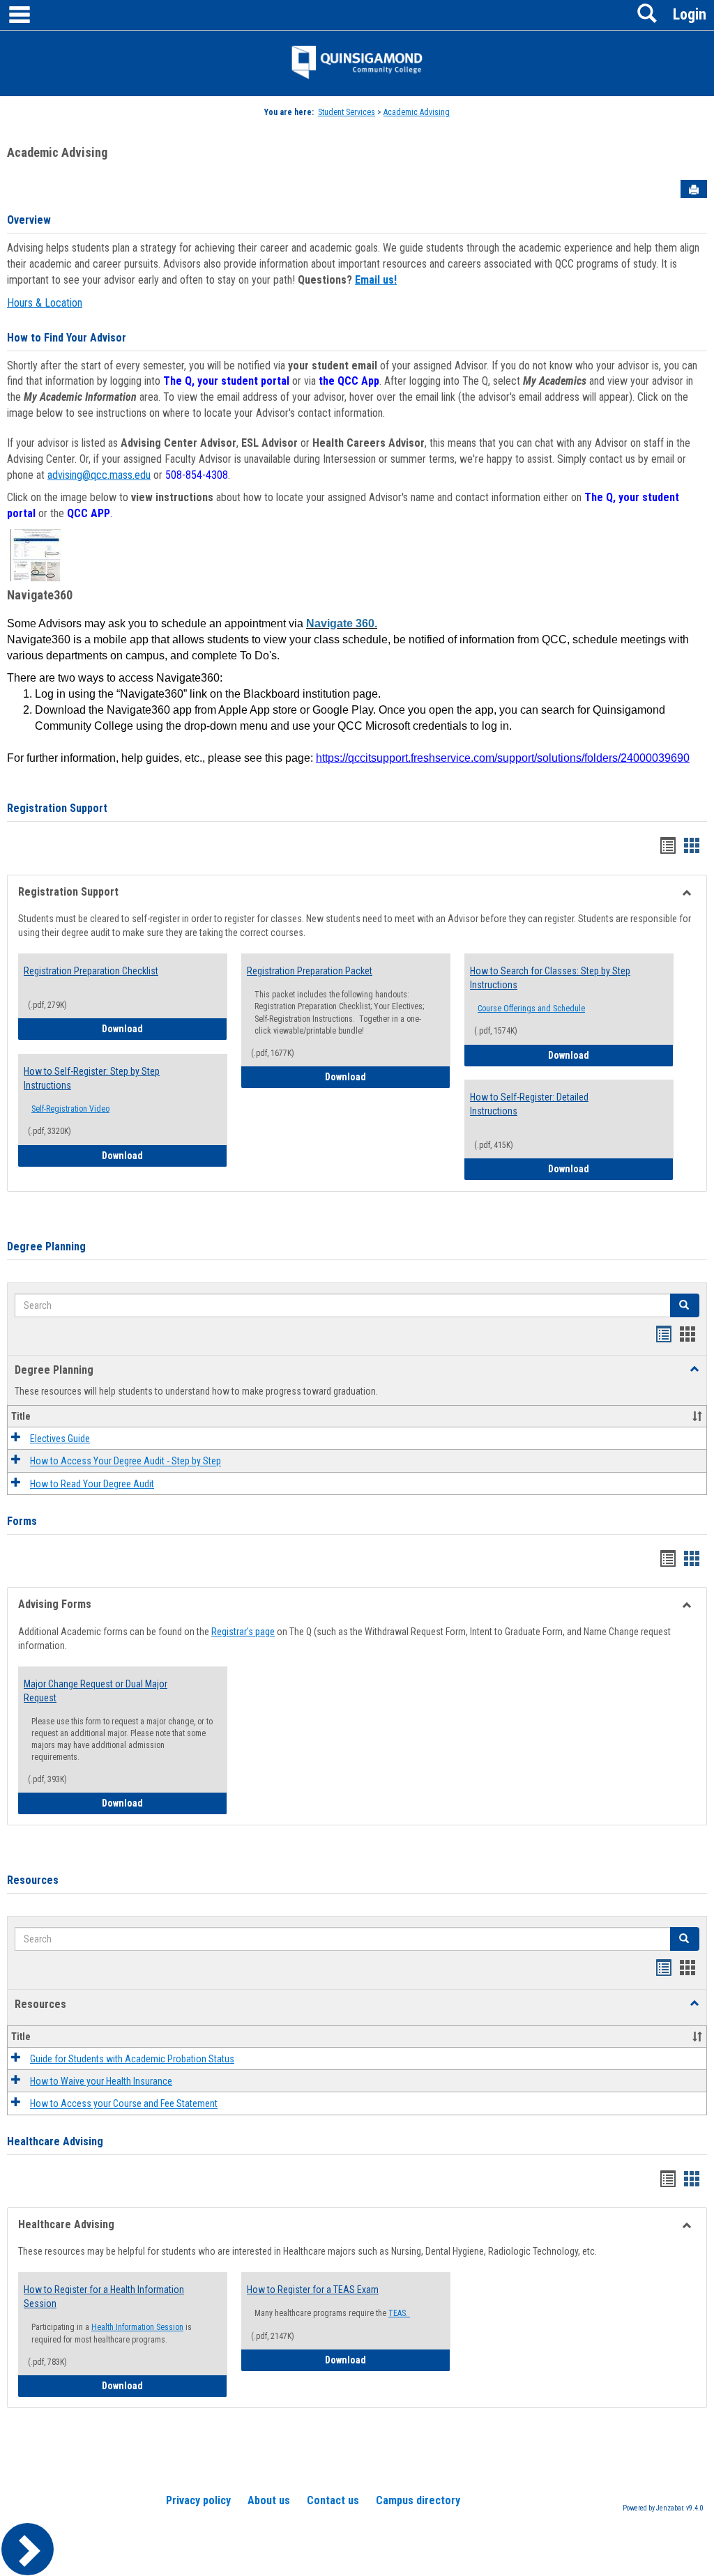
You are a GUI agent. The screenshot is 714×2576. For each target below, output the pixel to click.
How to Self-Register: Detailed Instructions (529, 1104)
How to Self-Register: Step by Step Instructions (92, 1078)
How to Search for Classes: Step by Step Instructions (550, 978)
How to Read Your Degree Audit (92, 1484)
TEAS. (399, 2313)
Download (165, 1028)
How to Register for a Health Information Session (104, 2297)
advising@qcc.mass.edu (99, 475)
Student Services (347, 112)
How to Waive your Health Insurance (101, 2081)
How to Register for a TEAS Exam (313, 2290)
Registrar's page (243, 1632)
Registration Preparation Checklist (91, 971)
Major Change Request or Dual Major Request (96, 1691)
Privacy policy (198, 2500)
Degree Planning (46, 1247)
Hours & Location (45, 303)
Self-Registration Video (70, 1109)
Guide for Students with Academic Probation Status (132, 2059)
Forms (22, 1521)
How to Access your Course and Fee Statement (124, 2104)
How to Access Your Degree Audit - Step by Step (126, 1462)
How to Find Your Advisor (67, 338)
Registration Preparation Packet (310, 971)
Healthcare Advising (55, 2141)
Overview (29, 220)
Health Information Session (137, 2327)
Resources (33, 1880)
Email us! (376, 280)
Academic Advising (417, 112)
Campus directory (418, 2500)
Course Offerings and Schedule (531, 1009)
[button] (685, 1305)
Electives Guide (60, 1439)
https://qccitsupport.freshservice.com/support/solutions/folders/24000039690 (503, 758)
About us (269, 2500)
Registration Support (57, 808)
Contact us (333, 2500)
